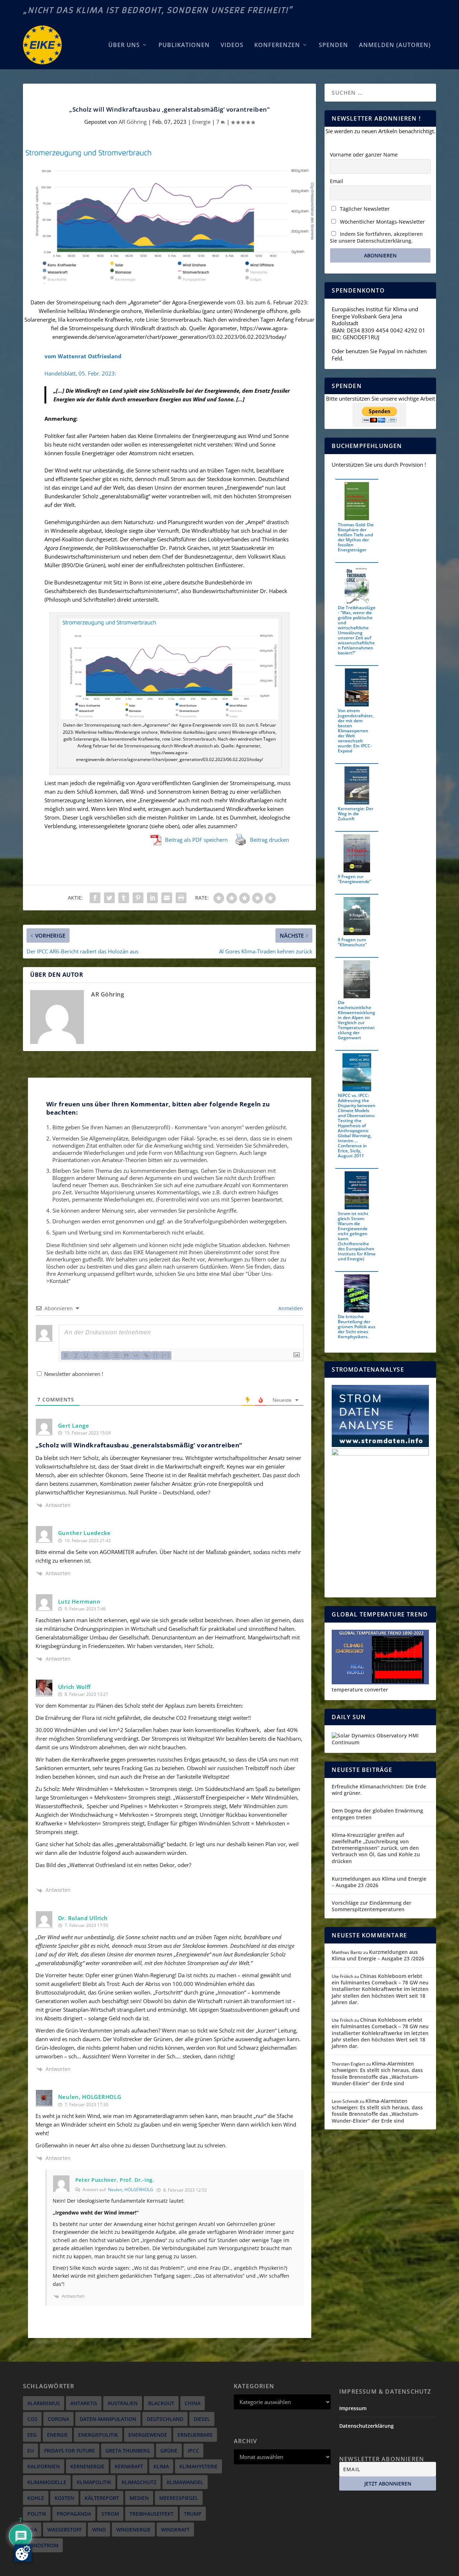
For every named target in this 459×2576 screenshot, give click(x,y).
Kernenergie (87, 2466)
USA (32, 2530)
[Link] (146, 1355)
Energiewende (148, 2435)
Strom (110, 2514)
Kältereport (102, 2498)
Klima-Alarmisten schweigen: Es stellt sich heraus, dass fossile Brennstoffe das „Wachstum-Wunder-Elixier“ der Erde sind (377, 2073)
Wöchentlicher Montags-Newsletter (382, 222)
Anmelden (290, 1308)
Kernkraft (129, 2466)
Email (337, 181)
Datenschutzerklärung (366, 2426)
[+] (166, 1355)
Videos (232, 45)
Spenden (333, 45)
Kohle (36, 2498)
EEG (32, 2435)
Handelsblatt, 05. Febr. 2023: (80, 373)
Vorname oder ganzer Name (364, 155)
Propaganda (74, 2514)
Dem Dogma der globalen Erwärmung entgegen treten (377, 1814)
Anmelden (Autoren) (395, 45)
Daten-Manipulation (108, 2419)
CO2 (32, 2419)
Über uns (124, 45)
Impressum (353, 2408)
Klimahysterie (198, 2466)
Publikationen (184, 45)
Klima (161, 2466)
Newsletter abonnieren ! (73, 1374)
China (193, 2403)
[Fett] (66, 1355)
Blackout (161, 2403)
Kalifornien (44, 2466)
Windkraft (175, 2530)
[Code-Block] (136, 1355)
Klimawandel (185, 2482)
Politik (37, 2514)
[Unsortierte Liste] (116, 1355)
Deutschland (165, 2419)
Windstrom (43, 2545)
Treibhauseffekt (152, 2514)
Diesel (202, 2419)
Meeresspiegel (179, 2498)
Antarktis (84, 2403)
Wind (99, 2530)
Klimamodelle (47, 2482)
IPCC (193, 2451)
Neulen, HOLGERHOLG (131, 2190)
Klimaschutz (139, 2482)
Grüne (169, 2451)
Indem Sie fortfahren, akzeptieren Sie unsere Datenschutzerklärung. (376, 237)
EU (30, 2451)
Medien (139, 2498)
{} (156, 1355)
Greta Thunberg (128, 2451)
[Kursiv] (76, 1355)
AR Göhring (133, 122)
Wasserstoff (65, 2530)
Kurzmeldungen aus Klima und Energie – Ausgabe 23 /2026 (379, 1882)
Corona (58, 2419)
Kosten (64, 2498)
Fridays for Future (70, 2451)
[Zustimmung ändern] (23, 2553)
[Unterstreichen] (86, 1355)
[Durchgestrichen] (96, 1355)
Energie (201, 122)
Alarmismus (44, 2403)
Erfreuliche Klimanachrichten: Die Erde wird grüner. (379, 1790)
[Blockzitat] (126, 1355)
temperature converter (360, 1690)
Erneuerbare (195, 2435)
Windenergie (133, 2530)
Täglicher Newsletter (364, 209)
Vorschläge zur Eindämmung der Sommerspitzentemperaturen (372, 1906)
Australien (123, 2403)
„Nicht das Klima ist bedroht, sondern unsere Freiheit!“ (158, 10)
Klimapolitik (94, 2482)
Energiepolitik (98, 2435)
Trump (193, 2514)
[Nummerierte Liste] (106, 1355)
